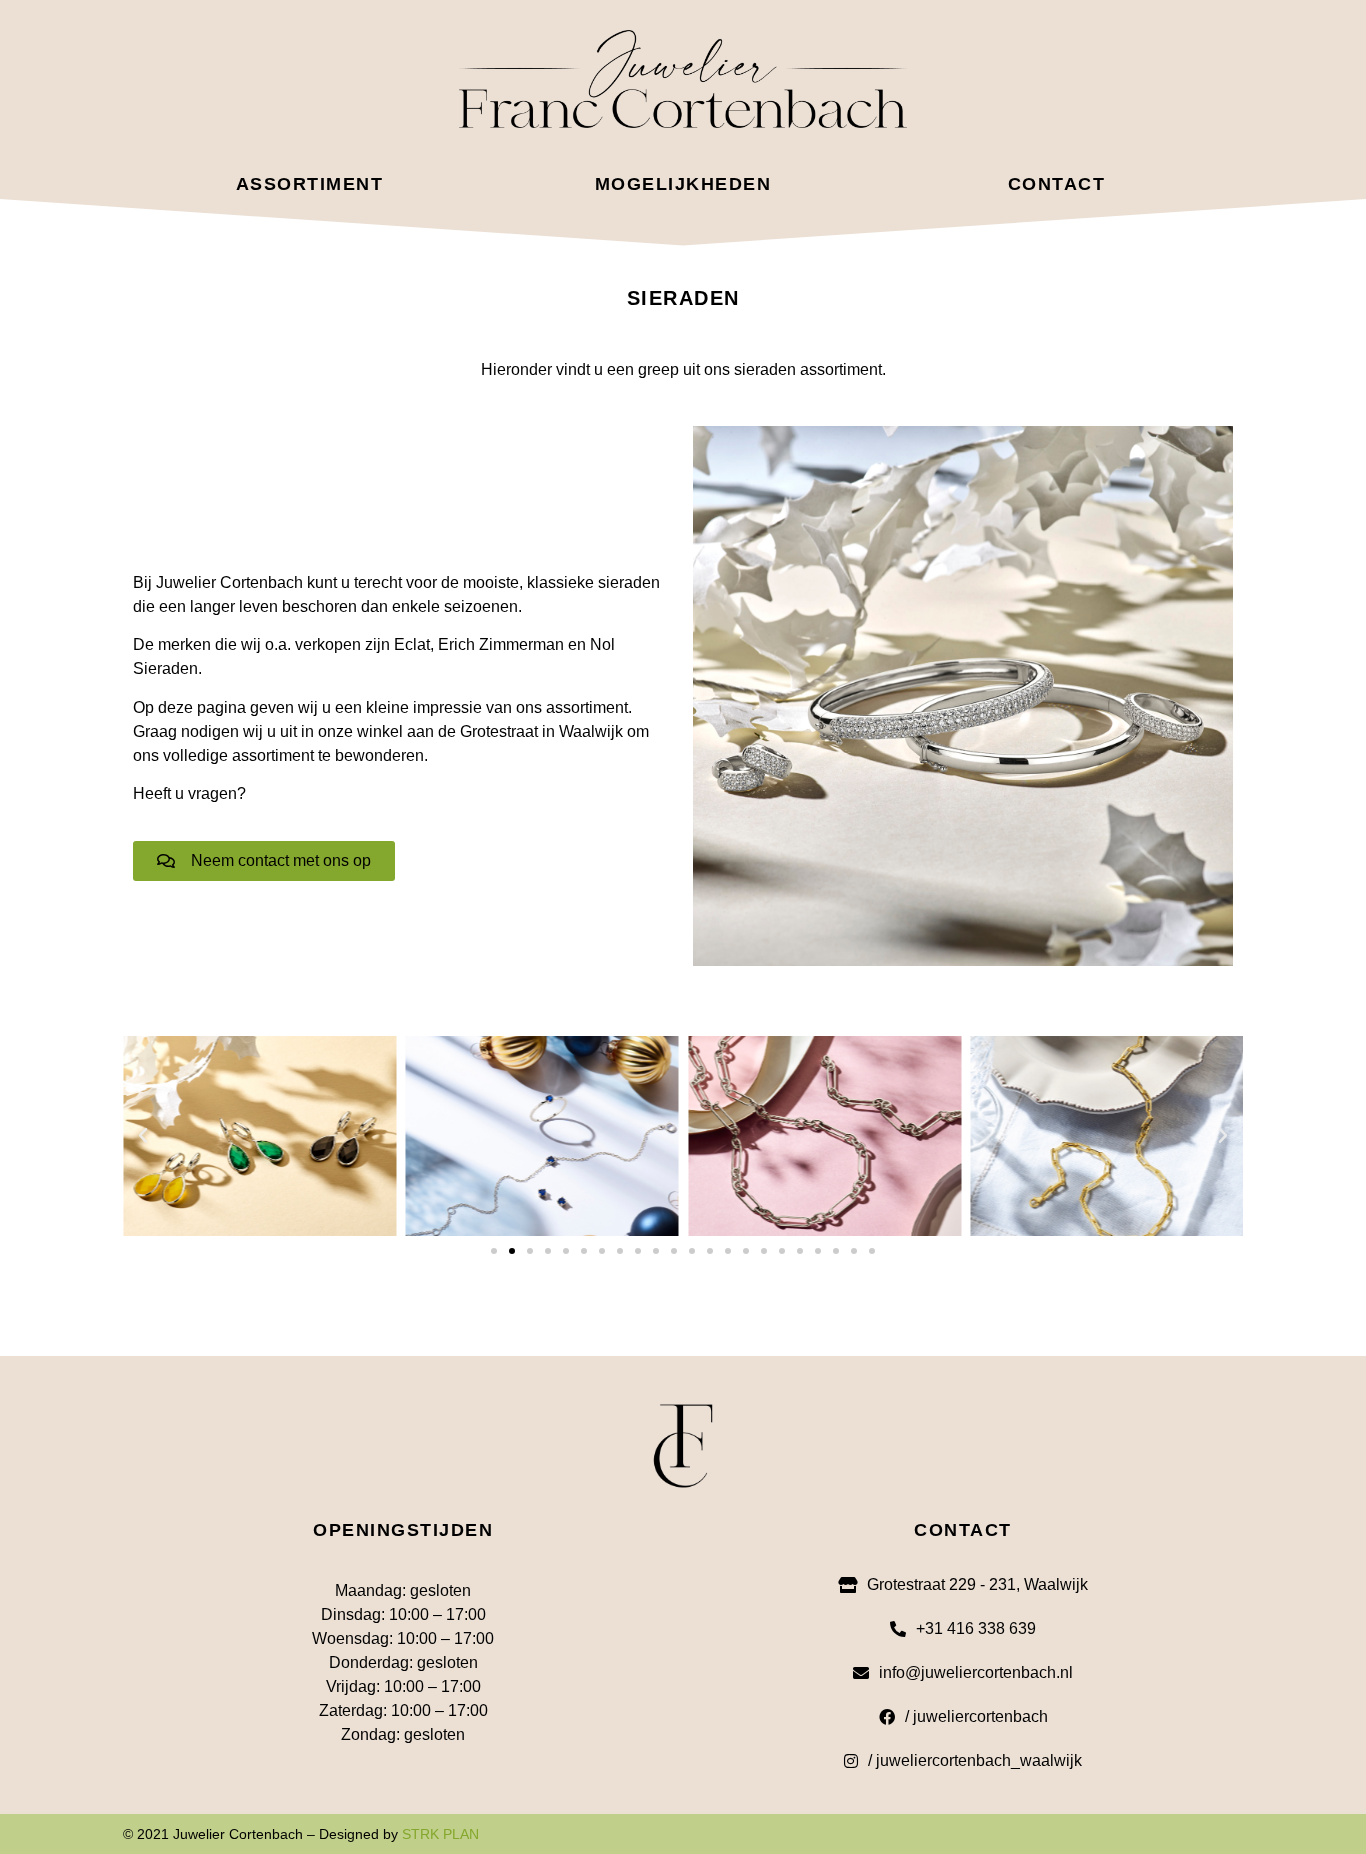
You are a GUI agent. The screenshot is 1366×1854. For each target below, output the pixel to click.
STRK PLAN (440, 1834)
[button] (143, 1136)
